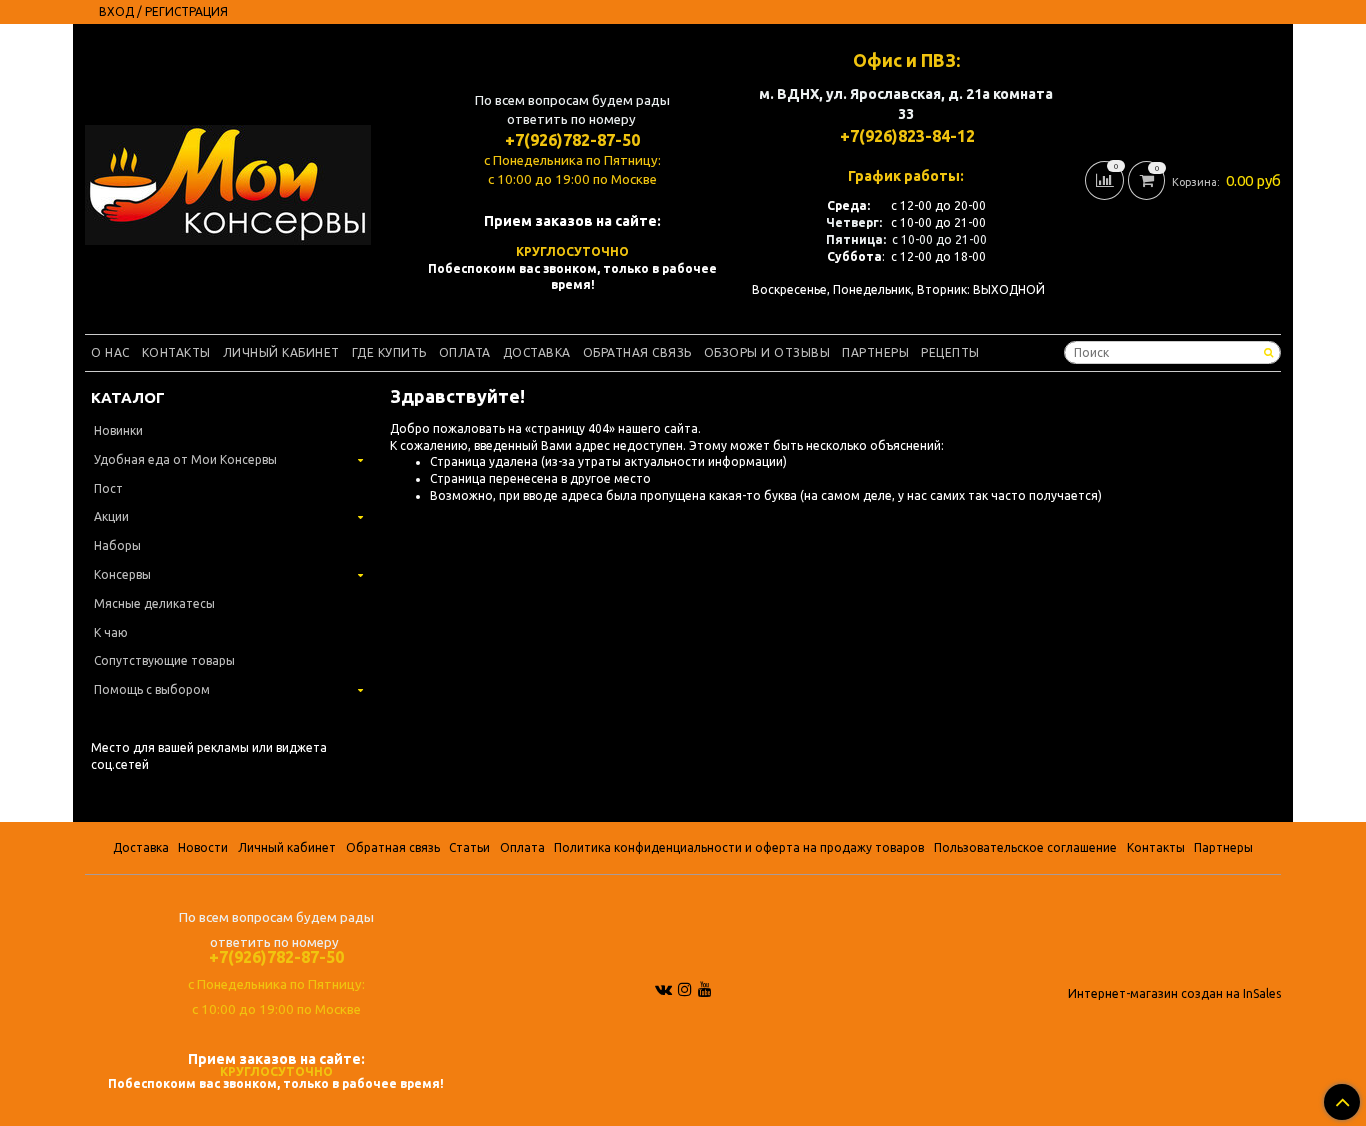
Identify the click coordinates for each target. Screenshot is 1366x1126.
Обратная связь (637, 352)
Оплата (465, 352)
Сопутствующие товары (164, 660)
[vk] (663, 989)
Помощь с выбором (152, 689)
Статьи (469, 847)
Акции (111, 516)
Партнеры (875, 352)
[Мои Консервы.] (228, 180)
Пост (108, 488)
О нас (110, 352)
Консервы (122, 574)
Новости (203, 847)
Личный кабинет (281, 352)
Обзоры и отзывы (767, 352)
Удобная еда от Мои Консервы (185, 459)
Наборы (117, 545)
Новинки (118, 430)
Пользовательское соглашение (1025, 847)
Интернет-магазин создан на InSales (1174, 994)
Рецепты (950, 352)
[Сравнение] (1106, 178)
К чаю (111, 632)
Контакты (176, 352)
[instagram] (685, 989)
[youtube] (705, 989)
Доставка (537, 352)
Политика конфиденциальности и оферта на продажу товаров (739, 847)
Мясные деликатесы (154, 603)
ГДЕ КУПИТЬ (389, 352)
